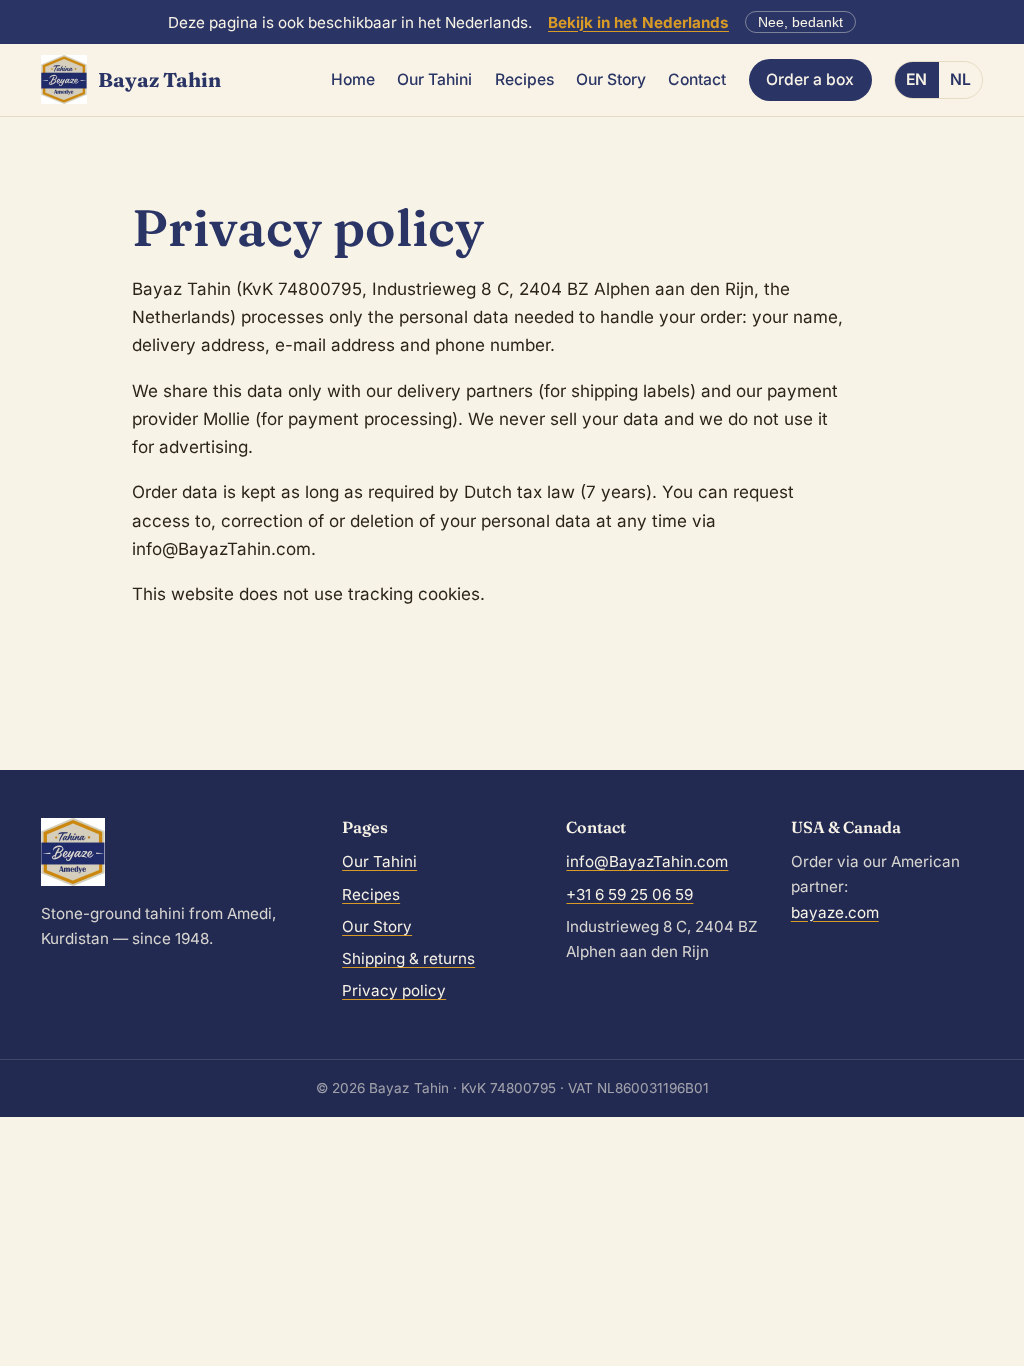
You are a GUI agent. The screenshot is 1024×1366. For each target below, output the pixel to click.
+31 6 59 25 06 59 (629, 894)
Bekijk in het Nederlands (638, 22)
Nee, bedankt (800, 22)
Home (353, 79)
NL (960, 79)
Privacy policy (394, 990)
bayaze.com (835, 912)
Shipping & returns (408, 958)
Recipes (524, 79)
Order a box (810, 79)
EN (916, 79)
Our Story (611, 79)
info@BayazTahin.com (647, 861)
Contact (697, 79)
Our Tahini (434, 79)
